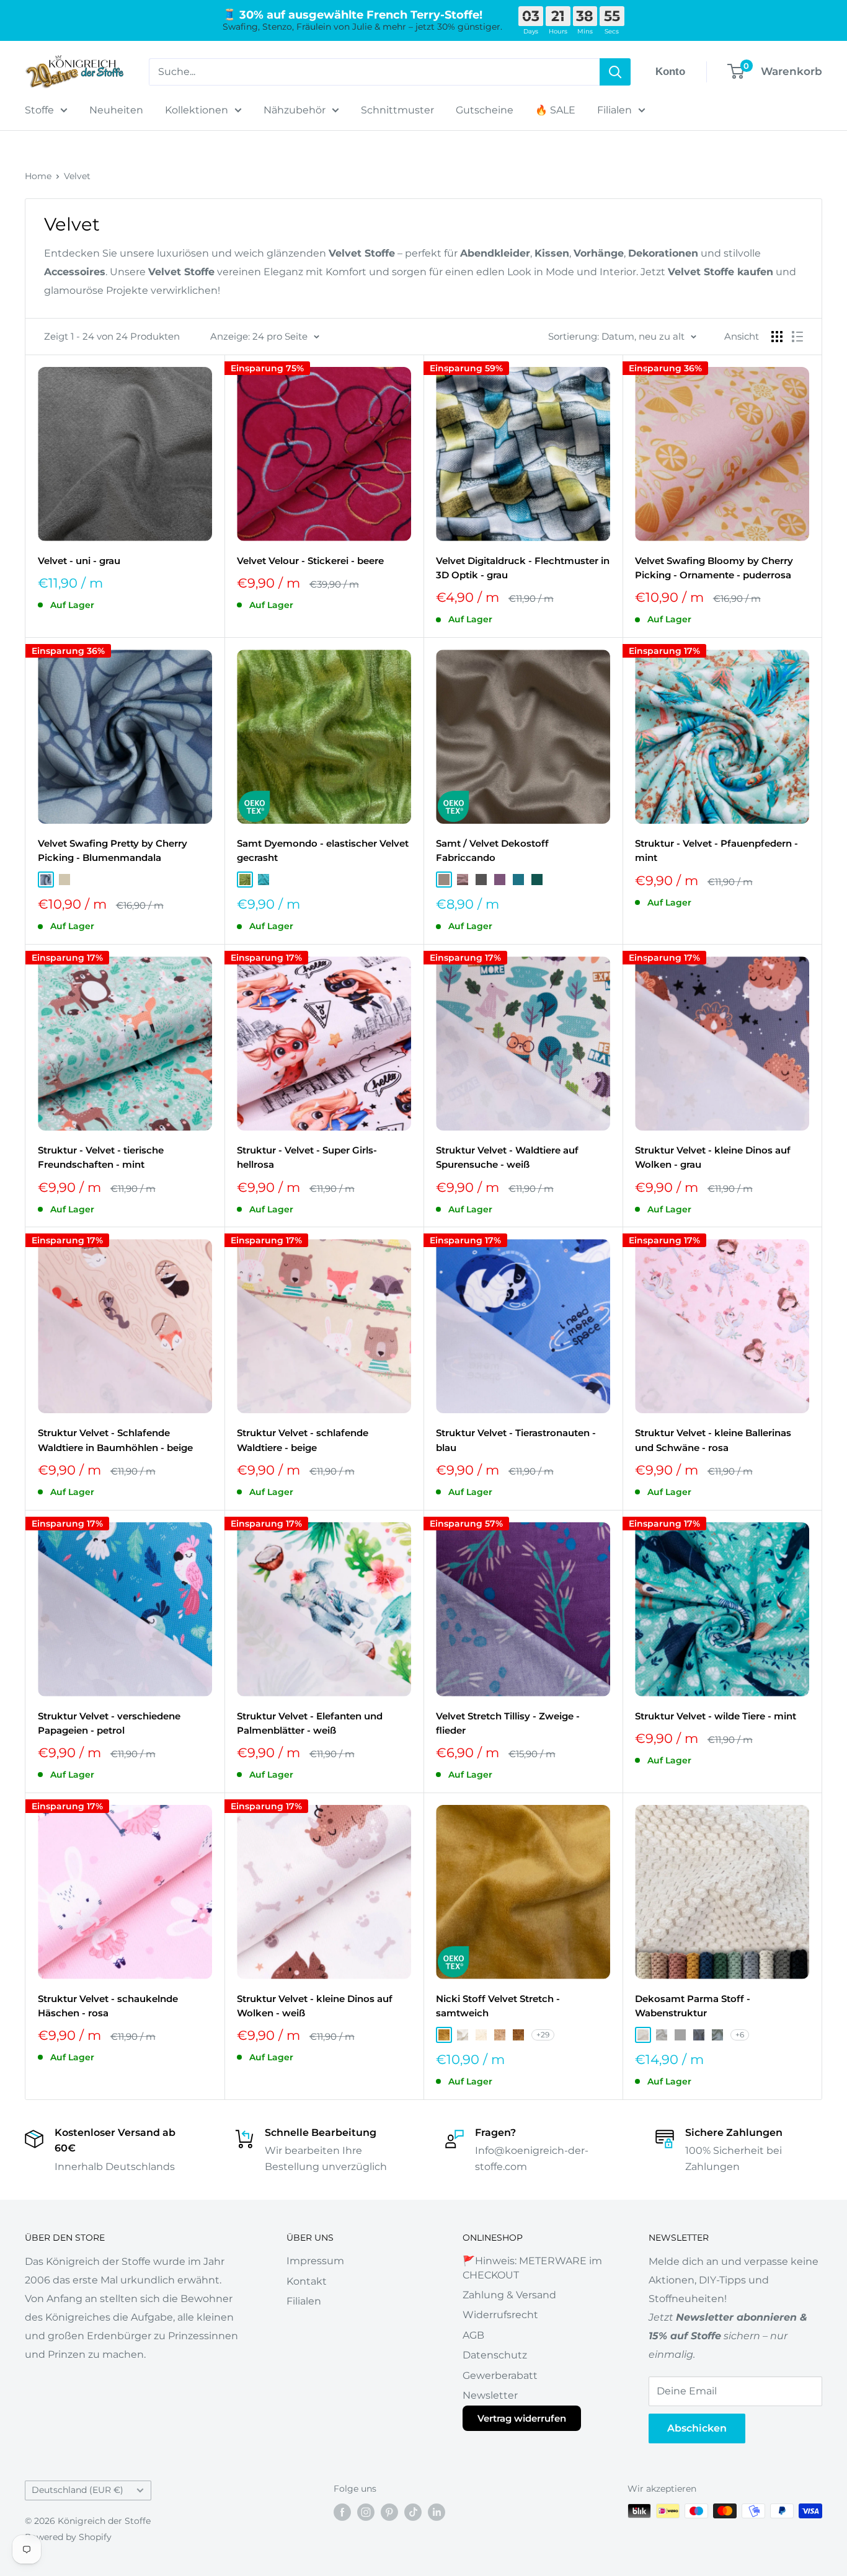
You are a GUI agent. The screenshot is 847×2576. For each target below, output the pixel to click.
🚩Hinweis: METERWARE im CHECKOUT (532, 2268)
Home (38, 176)
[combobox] (374, 72)
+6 (740, 2035)
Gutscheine (485, 110)
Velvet (77, 176)
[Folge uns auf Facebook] (342, 2512)
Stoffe (39, 110)
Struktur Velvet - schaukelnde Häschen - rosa (108, 2006)
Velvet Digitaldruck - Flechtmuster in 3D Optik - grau (523, 568)
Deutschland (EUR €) (78, 2490)
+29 (543, 2035)
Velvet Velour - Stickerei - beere (310, 561)
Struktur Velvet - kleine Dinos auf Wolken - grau (713, 1157)
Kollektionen (197, 110)
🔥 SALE (555, 110)
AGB (473, 2335)
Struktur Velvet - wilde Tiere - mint (716, 1716)
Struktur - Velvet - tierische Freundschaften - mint (101, 1157)
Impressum (315, 2261)
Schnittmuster (397, 110)
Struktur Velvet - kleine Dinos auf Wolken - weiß (315, 2006)
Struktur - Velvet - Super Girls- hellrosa (307, 1157)
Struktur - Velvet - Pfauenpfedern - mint (716, 850)
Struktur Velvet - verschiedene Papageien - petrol (109, 1723)
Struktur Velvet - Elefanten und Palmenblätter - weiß (310, 1723)
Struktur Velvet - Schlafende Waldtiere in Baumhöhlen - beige (115, 1440)
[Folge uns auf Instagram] (366, 2512)
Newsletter (490, 2395)
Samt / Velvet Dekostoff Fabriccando (492, 850)
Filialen (614, 110)
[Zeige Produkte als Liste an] (797, 337)
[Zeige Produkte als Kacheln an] (777, 337)
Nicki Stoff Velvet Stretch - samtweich (498, 2006)
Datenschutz (495, 2355)
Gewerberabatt (500, 2375)
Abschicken (697, 2428)
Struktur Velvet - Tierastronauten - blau (516, 1440)
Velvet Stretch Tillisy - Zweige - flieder (508, 1723)
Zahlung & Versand (509, 2295)
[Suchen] (615, 72)
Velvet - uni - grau (79, 561)
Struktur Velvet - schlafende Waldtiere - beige (303, 1440)
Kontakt (307, 2281)
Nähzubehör (295, 110)
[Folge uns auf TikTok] (413, 2512)
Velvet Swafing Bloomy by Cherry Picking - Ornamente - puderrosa (714, 568)
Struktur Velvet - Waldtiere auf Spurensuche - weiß (507, 1157)
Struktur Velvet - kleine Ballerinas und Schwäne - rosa (713, 1440)
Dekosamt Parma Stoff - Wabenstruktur (693, 2006)
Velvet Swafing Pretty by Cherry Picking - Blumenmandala (113, 850)
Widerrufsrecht (500, 2315)
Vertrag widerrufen (522, 2418)
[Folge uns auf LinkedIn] (437, 2512)
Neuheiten (116, 110)
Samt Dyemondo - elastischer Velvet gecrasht (323, 850)
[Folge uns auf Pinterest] (389, 2512)
